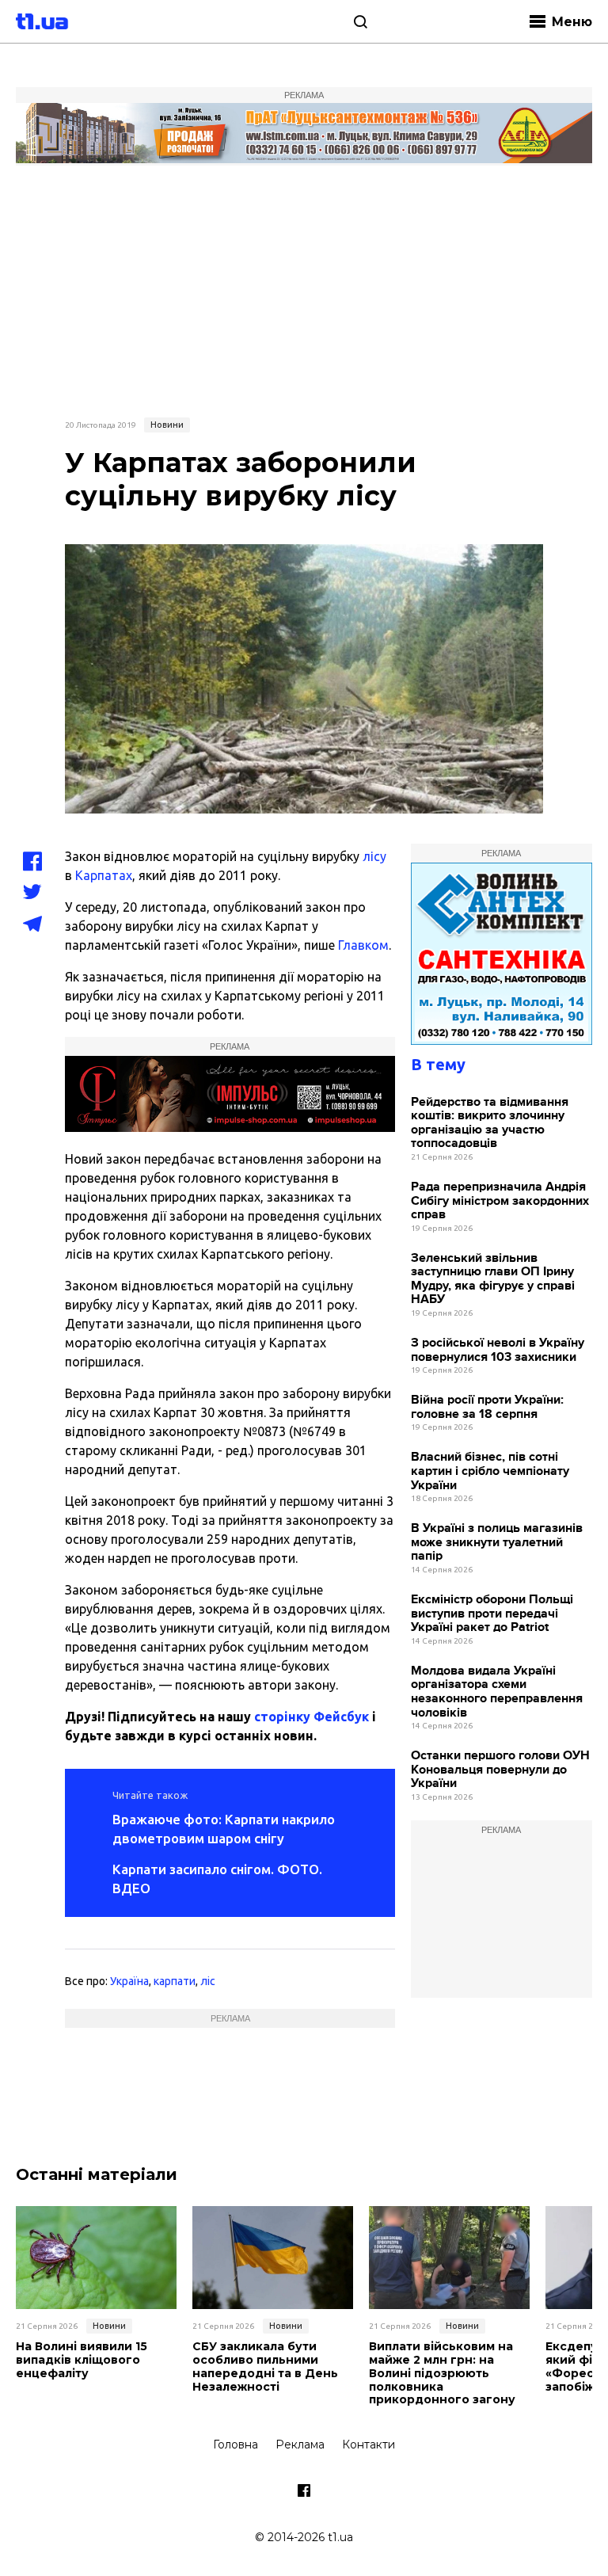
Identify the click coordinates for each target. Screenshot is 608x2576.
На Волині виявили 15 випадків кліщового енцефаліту (82, 2360)
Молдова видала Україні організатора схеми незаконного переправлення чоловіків (497, 1692)
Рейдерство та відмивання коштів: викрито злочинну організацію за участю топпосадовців (490, 1123)
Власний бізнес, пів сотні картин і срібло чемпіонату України (490, 1471)
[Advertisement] (304, 289)
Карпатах (104, 875)
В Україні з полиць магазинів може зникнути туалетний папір (497, 1542)
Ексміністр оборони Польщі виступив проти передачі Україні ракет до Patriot (492, 1614)
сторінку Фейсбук (312, 1717)
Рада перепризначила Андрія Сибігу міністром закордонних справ (500, 1201)
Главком (363, 945)
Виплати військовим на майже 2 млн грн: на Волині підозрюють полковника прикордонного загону (442, 2373)
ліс (208, 1981)
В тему (438, 1064)
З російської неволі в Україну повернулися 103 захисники (498, 1350)
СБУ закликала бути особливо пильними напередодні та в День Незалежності (265, 2366)
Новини (167, 425)
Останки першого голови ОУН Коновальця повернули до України (500, 1770)
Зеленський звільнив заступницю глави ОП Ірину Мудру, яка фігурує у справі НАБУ (493, 1279)
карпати (175, 1981)
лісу (374, 856)
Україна (129, 1981)
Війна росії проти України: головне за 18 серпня (487, 1407)
